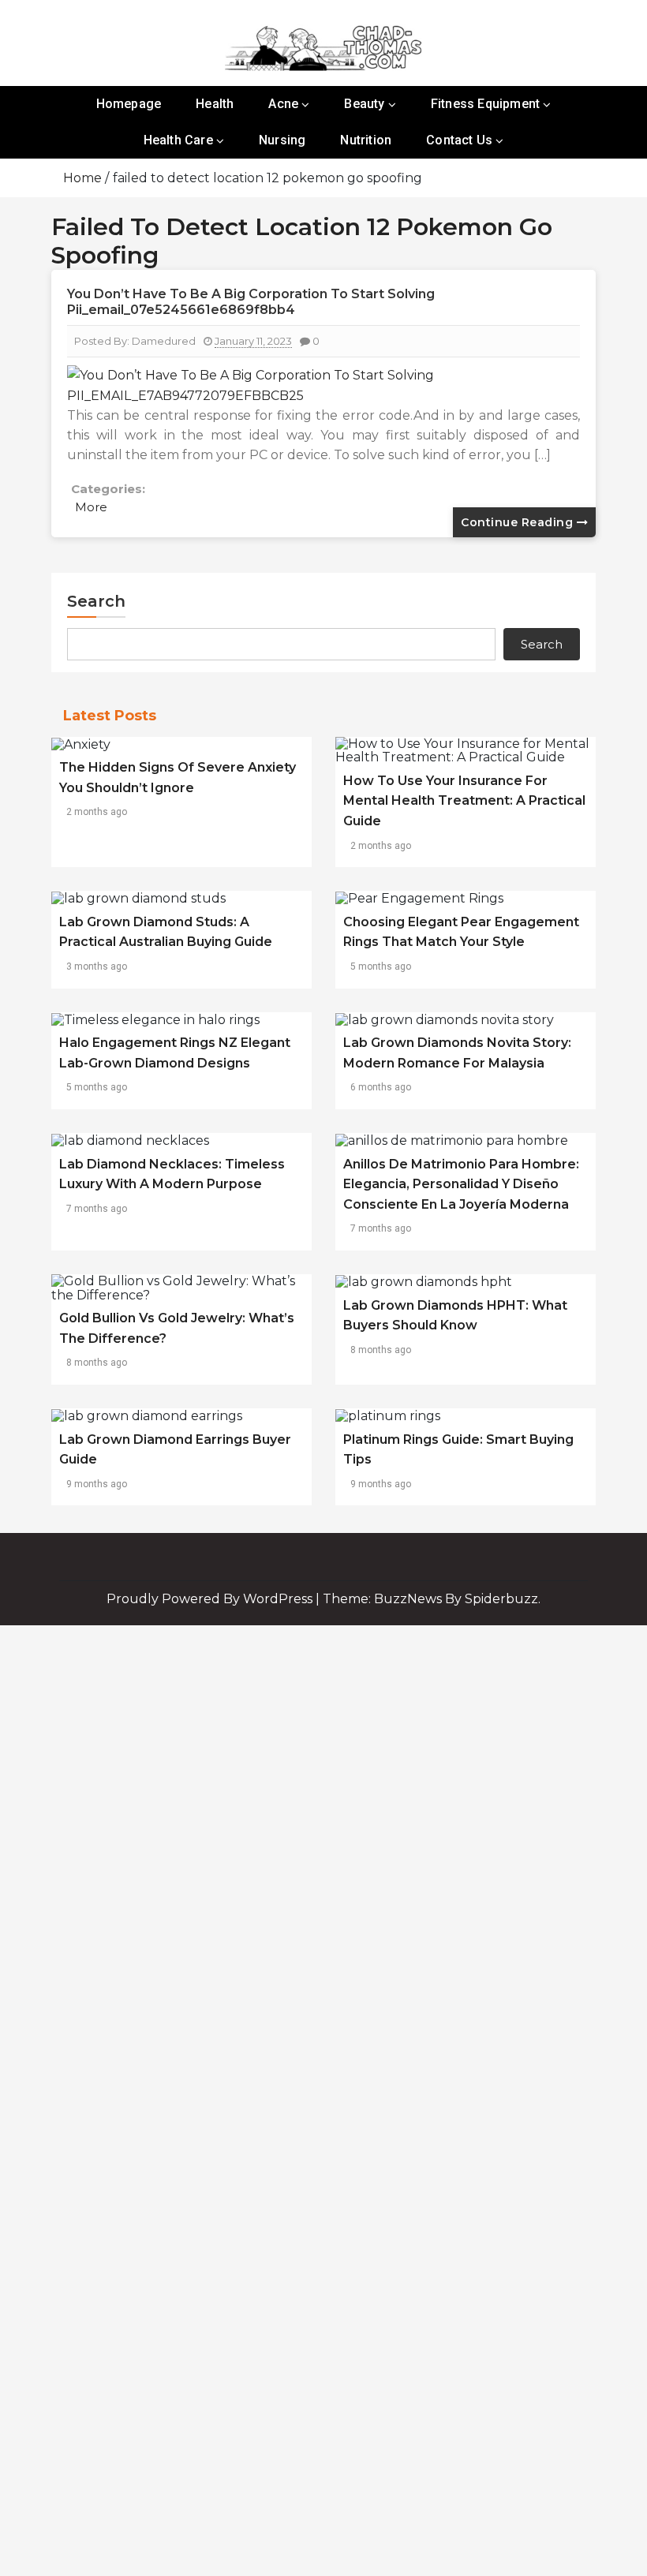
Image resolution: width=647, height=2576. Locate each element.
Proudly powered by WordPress (211, 1599)
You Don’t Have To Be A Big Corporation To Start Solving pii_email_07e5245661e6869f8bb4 (251, 302)
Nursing (282, 140)
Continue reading (519, 522)
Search (96, 601)
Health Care (178, 140)
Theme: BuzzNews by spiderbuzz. (432, 1599)
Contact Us (459, 140)
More (91, 507)
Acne (283, 104)
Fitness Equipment (485, 104)
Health (215, 104)
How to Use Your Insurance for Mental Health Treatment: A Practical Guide (464, 801)
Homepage (129, 104)
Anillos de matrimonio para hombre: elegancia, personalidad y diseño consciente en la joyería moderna (461, 1184)
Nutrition (366, 140)
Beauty (364, 104)
